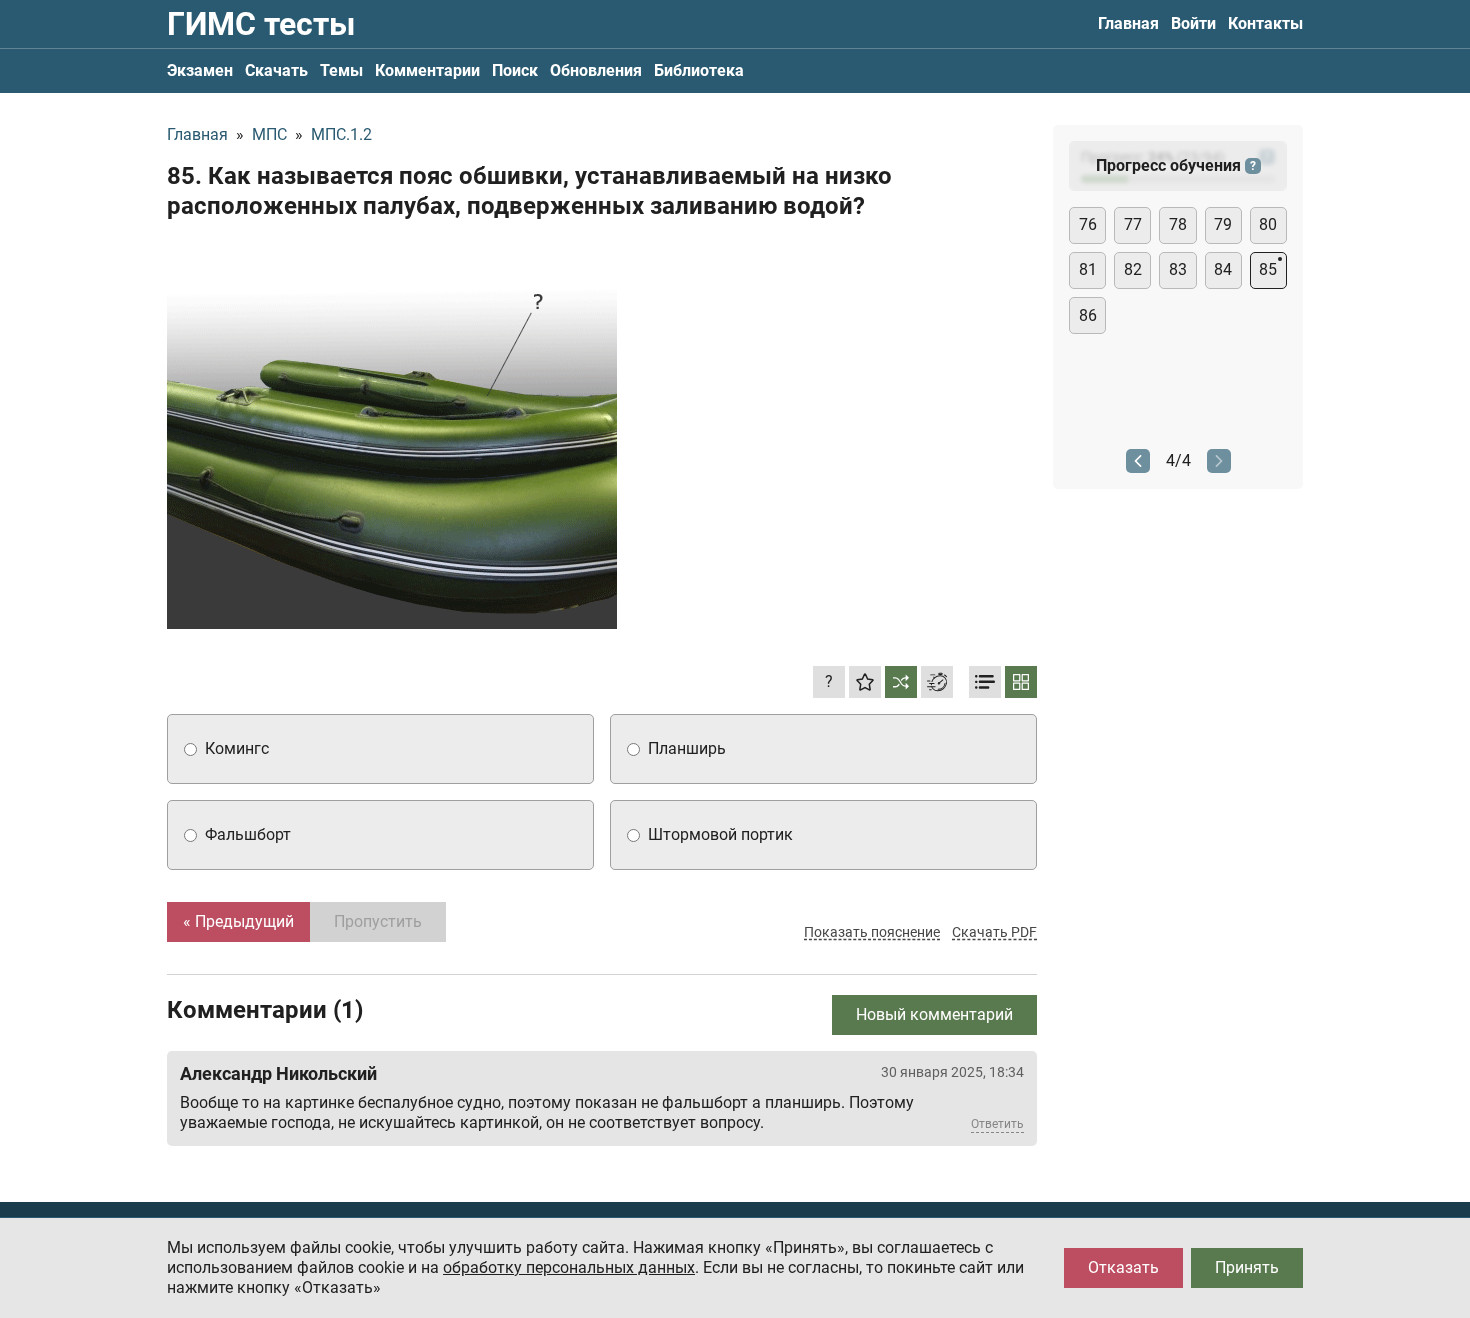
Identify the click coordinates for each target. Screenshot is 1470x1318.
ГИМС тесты (261, 24)
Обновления (596, 70)
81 (1088, 269)
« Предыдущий (238, 921)
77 (1133, 224)
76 (1088, 224)
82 (1133, 269)
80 (1268, 224)
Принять (1247, 1267)
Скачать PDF (994, 932)
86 (1088, 315)
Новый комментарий (934, 1014)
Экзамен (200, 70)
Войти (1193, 23)
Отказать (1123, 1267)
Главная (1128, 23)
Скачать (276, 70)
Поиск (515, 70)
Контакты (1265, 23)
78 (1178, 224)
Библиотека (699, 70)
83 (1178, 269)
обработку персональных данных (569, 1267)
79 (1223, 224)
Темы (341, 70)
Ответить (997, 1124)
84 (1223, 269)
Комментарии (427, 70)
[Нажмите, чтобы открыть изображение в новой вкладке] (392, 433)
